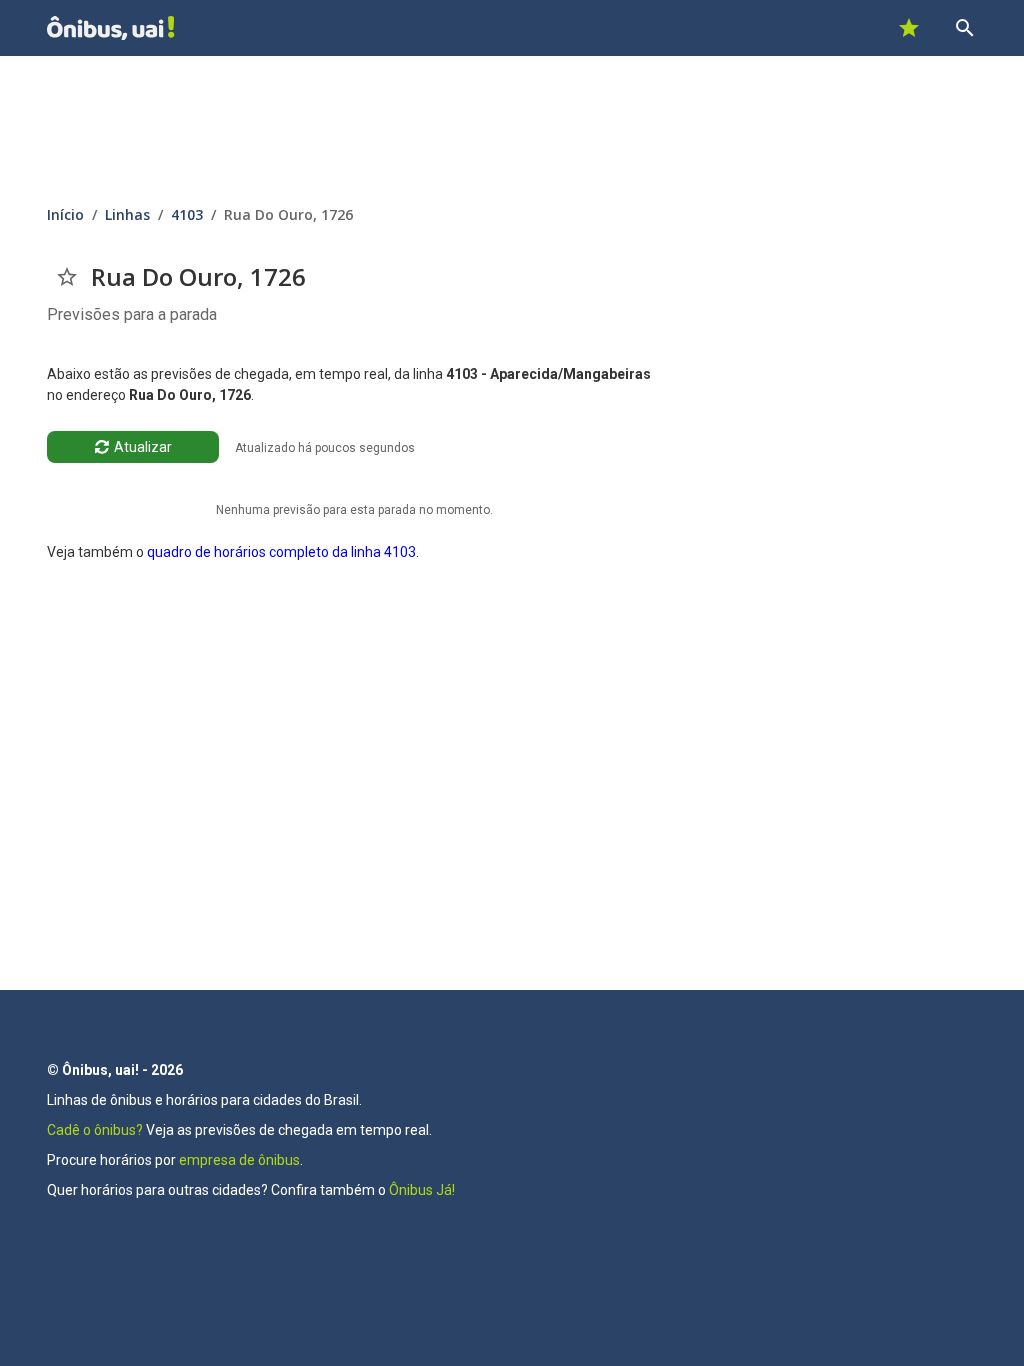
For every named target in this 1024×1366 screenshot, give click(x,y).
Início (65, 214)
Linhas (127, 214)
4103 (187, 214)
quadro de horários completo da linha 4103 (281, 552)
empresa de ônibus (239, 1160)
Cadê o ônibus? (95, 1130)
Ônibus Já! (422, 1190)
